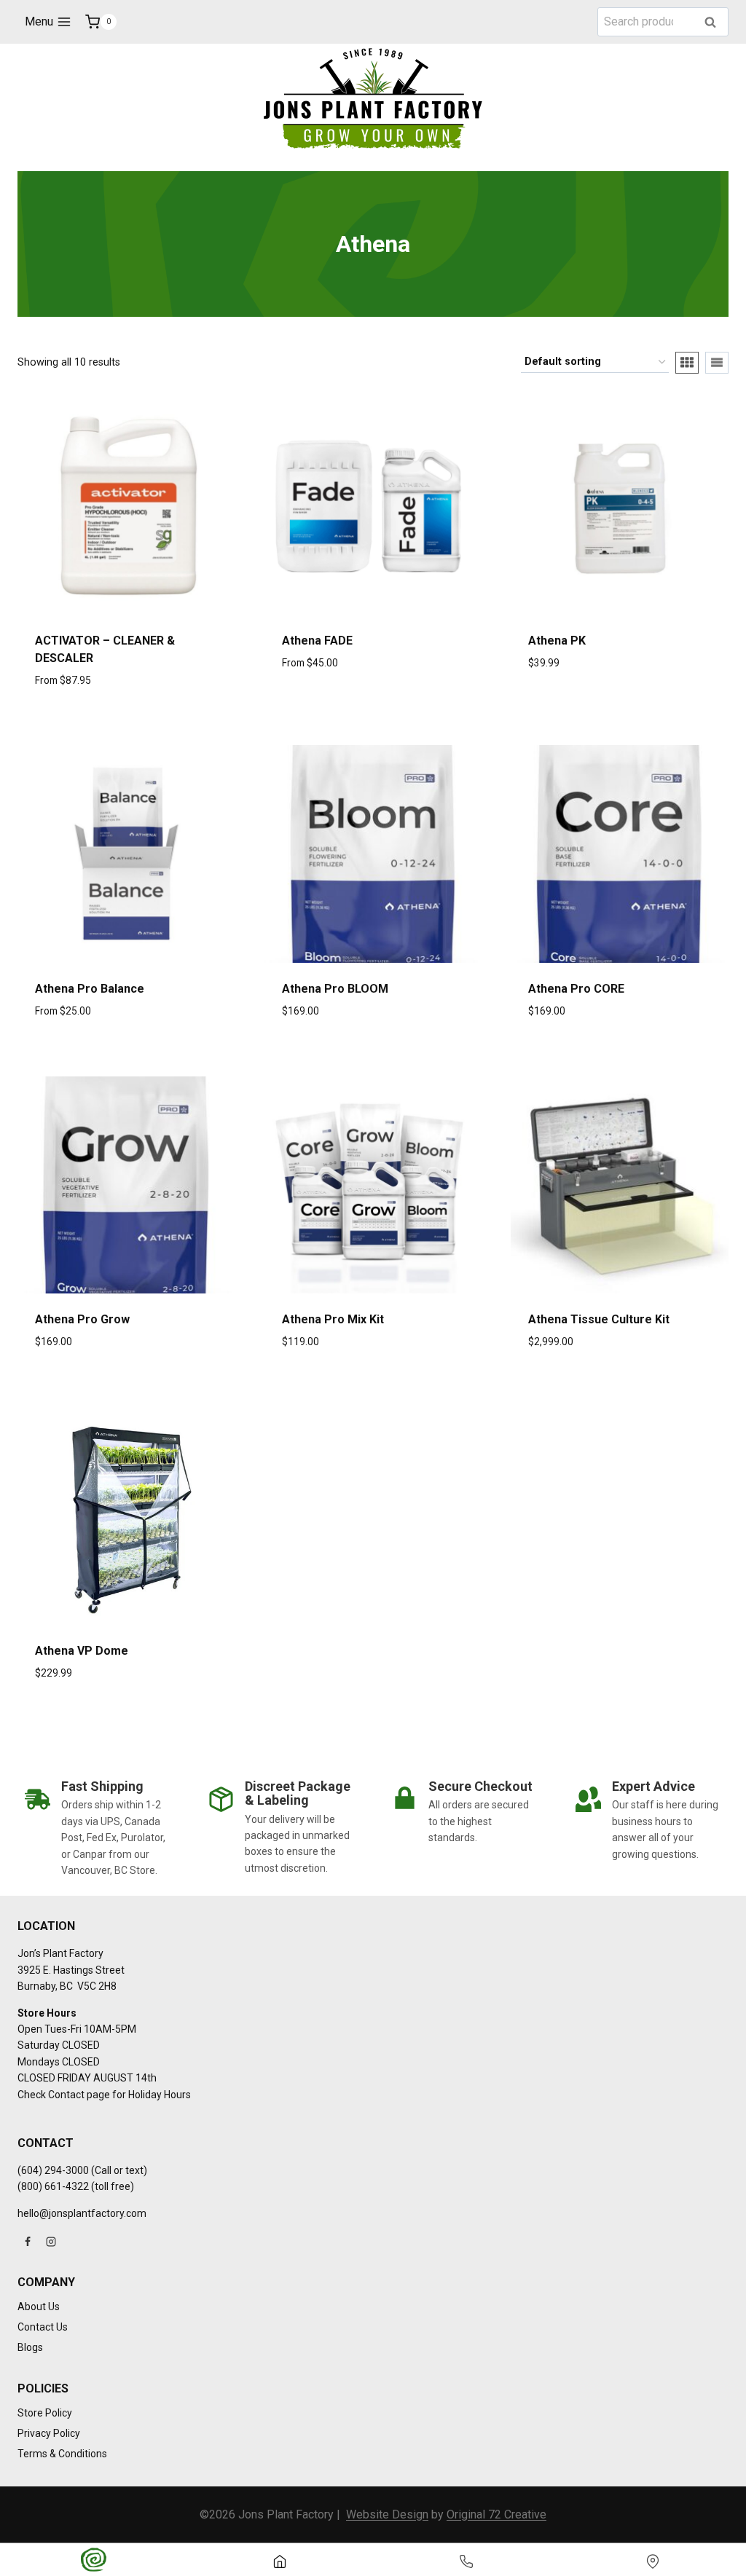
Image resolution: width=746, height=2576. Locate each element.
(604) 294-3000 (53, 2170)
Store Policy (45, 2413)
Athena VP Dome (82, 1651)
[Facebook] (28, 2242)
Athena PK (557, 641)
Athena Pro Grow (82, 1319)
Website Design (387, 2514)
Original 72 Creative (496, 2514)
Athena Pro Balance (90, 989)
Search (715, 23)
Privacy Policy (49, 2433)
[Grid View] (687, 363)
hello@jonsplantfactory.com (82, 2213)
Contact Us (43, 2327)
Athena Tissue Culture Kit (599, 1319)
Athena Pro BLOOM (335, 989)
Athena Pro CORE (576, 989)
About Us (39, 2307)
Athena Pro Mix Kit (333, 1319)
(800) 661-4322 (53, 2186)
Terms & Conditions (62, 2454)
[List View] (717, 363)
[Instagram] (51, 2242)
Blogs (30, 2347)
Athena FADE (317, 641)
